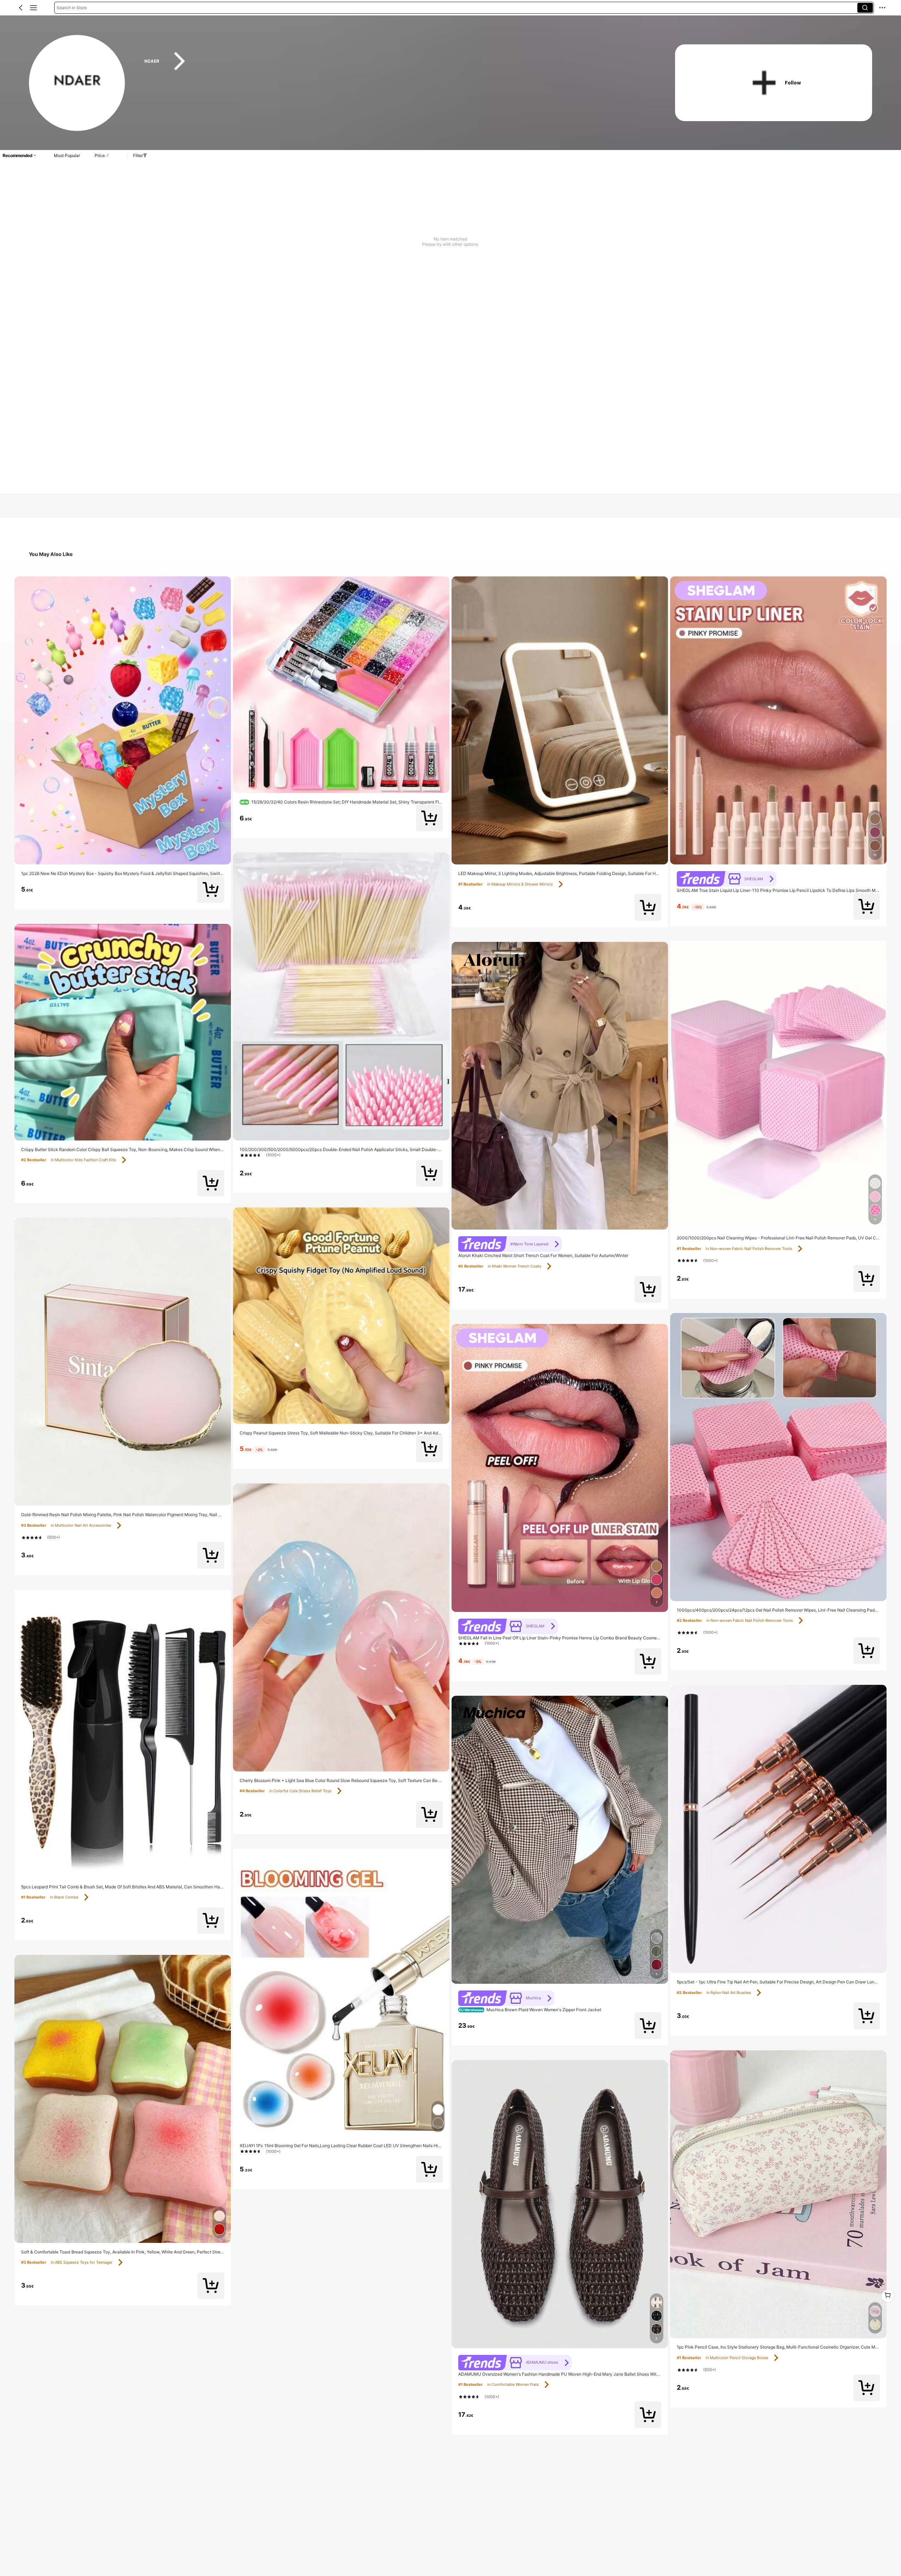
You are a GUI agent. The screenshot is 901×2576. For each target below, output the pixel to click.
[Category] (33, 8)
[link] (77, 83)
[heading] (395, 61)
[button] (21, 8)
